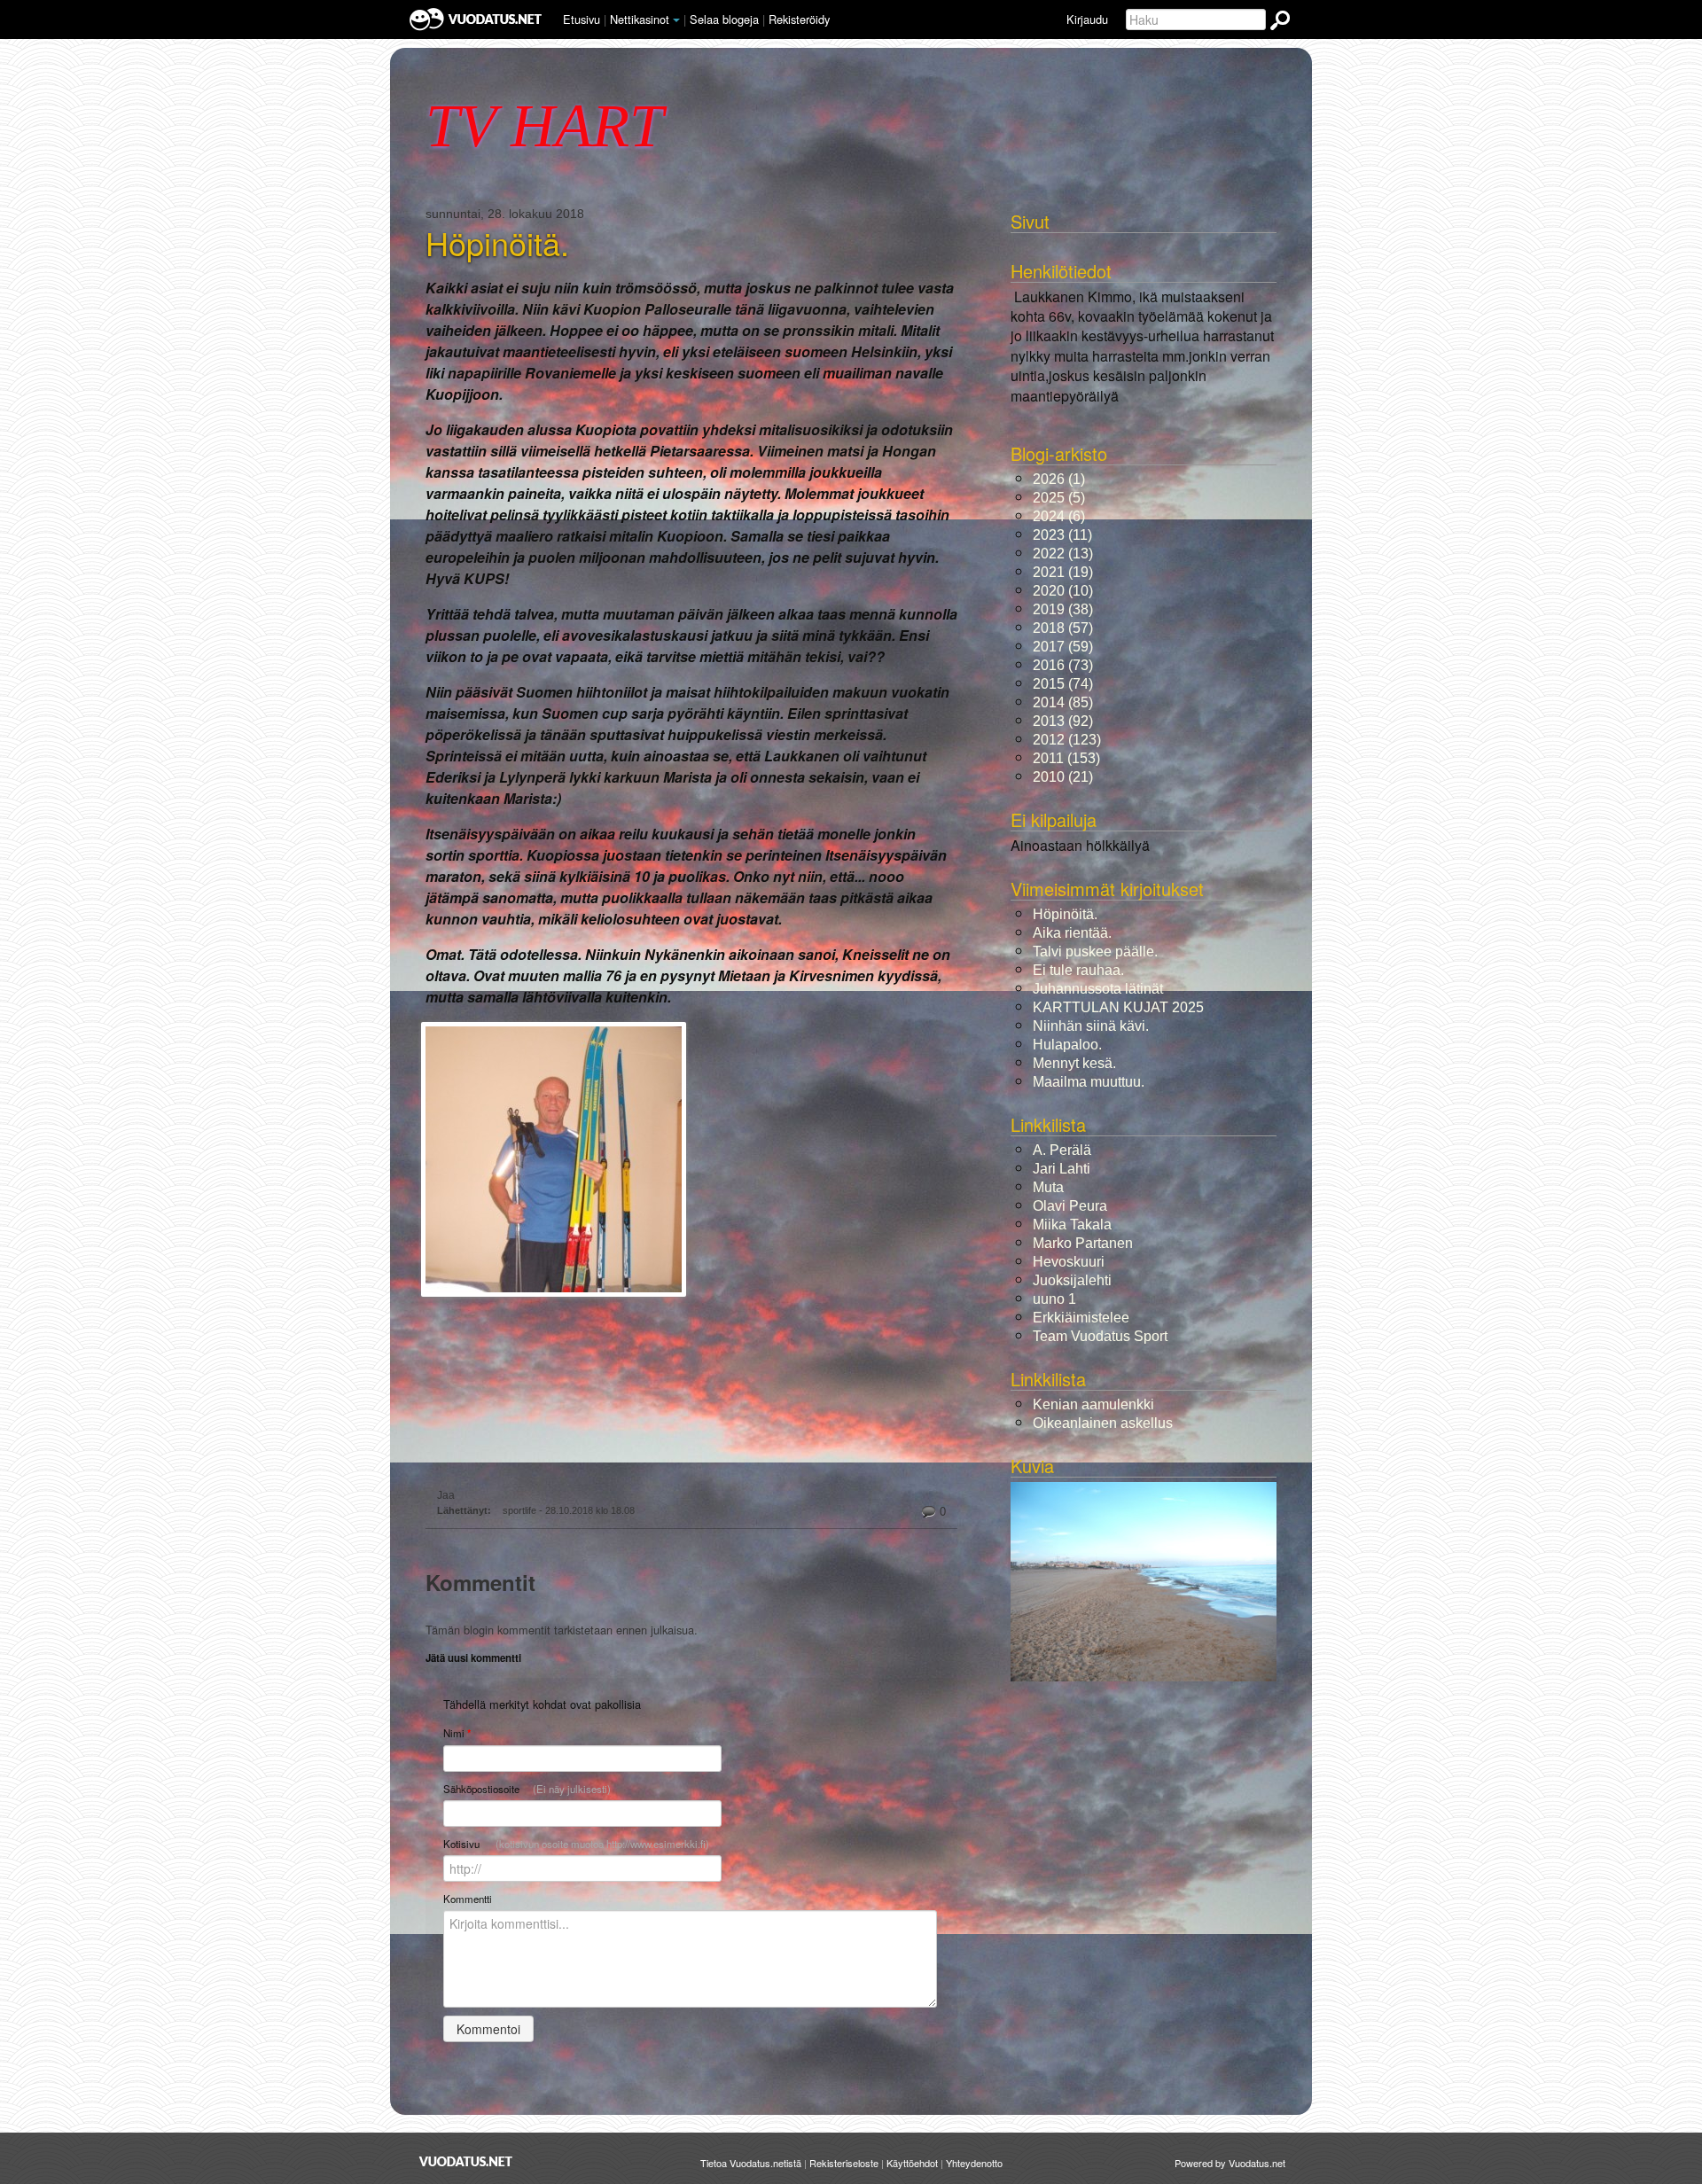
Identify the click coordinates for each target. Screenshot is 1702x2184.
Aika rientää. (1072, 933)
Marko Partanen (1083, 1243)
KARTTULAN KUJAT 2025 (1118, 1007)
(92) (1063, 721)
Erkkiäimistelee (1081, 1318)
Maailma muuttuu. (1089, 1082)
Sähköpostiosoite (527, 1789)
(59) (1063, 647)
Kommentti (468, 1899)
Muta (1048, 1187)
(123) (1067, 740)
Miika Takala (1072, 1225)
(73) (1063, 665)
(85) (1063, 702)
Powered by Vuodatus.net (1230, 2163)
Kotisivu (576, 1844)
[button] (676, 20)
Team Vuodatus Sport (1100, 1336)
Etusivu (582, 19)
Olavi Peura (1070, 1206)
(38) (1063, 609)
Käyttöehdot (912, 2163)
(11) (1062, 535)
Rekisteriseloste (844, 2163)
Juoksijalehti (1072, 1280)
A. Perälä (1062, 1150)
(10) (1063, 591)
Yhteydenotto (974, 2163)
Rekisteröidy (799, 19)
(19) (1063, 572)
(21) (1063, 777)
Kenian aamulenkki (1093, 1404)
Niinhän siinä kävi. (1091, 1026)
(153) (1066, 758)
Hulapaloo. (1067, 1045)
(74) (1063, 684)
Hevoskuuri (1069, 1262)
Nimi (457, 1733)
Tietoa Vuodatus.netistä (751, 2163)
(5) (1059, 498)
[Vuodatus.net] (466, 2161)
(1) (1059, 479)
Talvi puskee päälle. (1095, 952)
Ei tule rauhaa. (1078, 970)
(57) (1063, 628)
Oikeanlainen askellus (1103, 1423)
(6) (1059, 516)
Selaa (724, 19)
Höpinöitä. (497, 243)
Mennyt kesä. (1074, 1063)
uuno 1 (1054, 1299)
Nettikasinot (640, 19)
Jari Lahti (1062, 1169)
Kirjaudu (1087, 19)
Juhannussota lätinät (1098, 989)
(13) (1063, 554)
